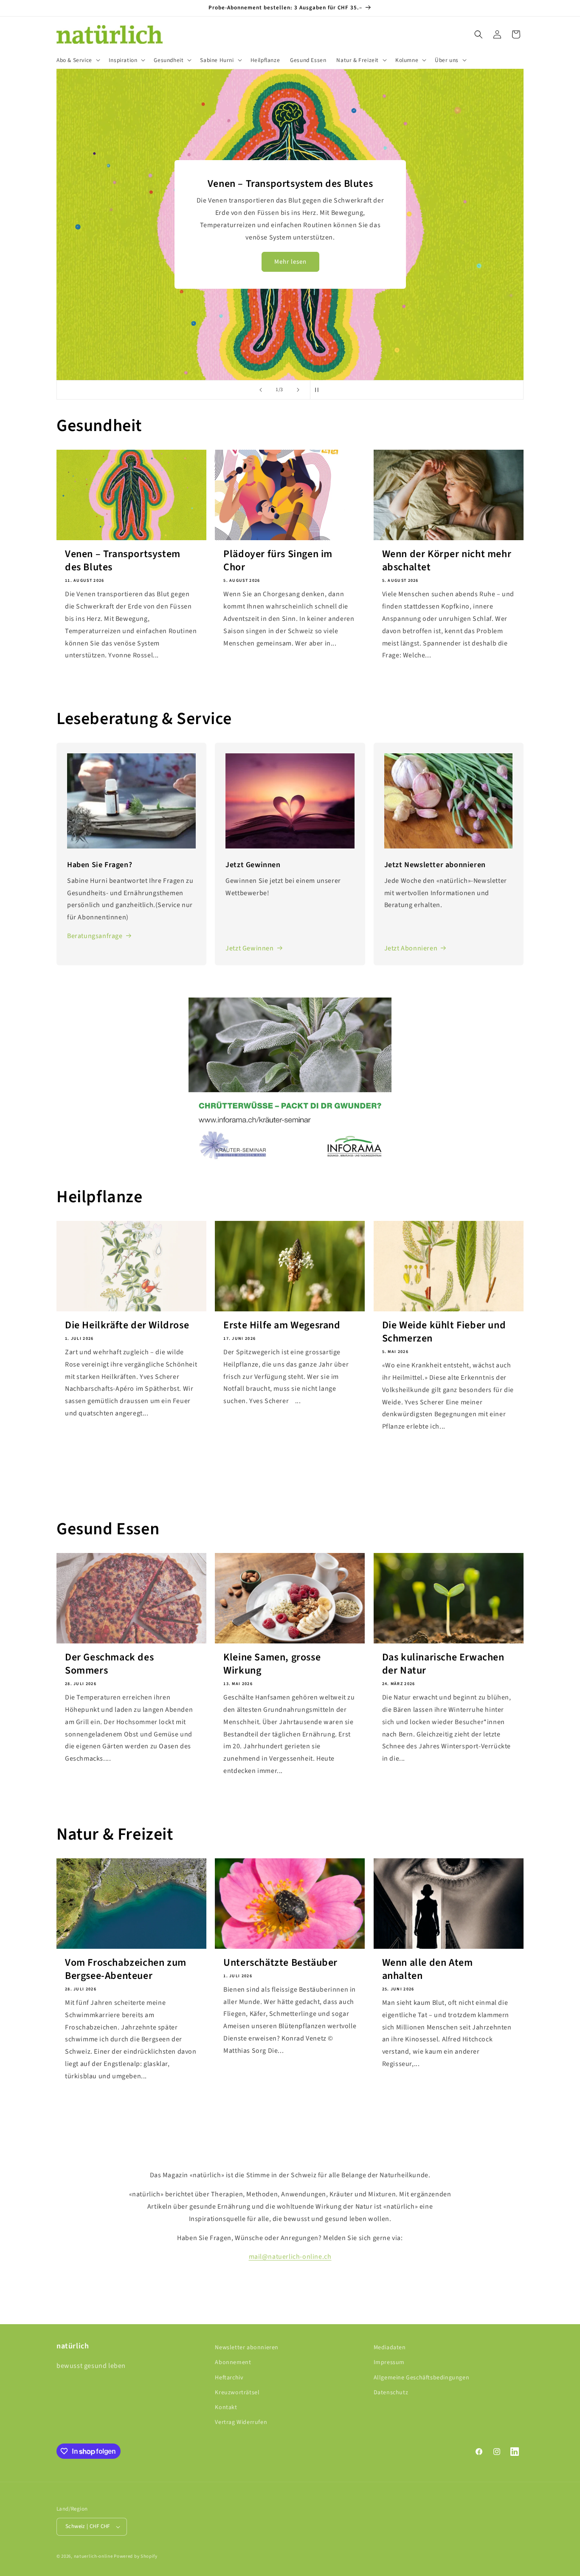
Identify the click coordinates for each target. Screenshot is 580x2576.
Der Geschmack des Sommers (109, 1664)
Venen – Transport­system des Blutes (123, 561)
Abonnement (233, 2362)
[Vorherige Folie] (261, 390)
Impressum (389, 2362)
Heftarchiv (229, 2378)
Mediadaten (390, 2348)
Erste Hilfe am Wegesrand (282, 1325)
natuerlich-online (93, 2556)
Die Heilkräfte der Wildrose (127, 1325)
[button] (77, 60)
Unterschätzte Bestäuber (280, 1963)
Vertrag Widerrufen (241, 2422)
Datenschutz (391, 2393)
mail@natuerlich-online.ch (290, 2257)
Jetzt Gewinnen (249, 948)
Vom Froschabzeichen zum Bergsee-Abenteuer (126, 1969)
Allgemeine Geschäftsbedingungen (422, 2378)
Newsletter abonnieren (247, 2348)
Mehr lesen (290, 268)
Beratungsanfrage (95, 936)
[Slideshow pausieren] (319, 390)
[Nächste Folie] (298, 390)
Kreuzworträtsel (237, 2393)
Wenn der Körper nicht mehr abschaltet (447, 561)
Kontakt (226, 2407)
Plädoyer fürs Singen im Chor (278, 561)
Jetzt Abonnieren (411, 948)
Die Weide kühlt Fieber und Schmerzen (444, 1332)
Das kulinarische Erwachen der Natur (443, 1664)
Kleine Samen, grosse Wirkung (272, 1664)
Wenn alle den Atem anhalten (428, 1969)
